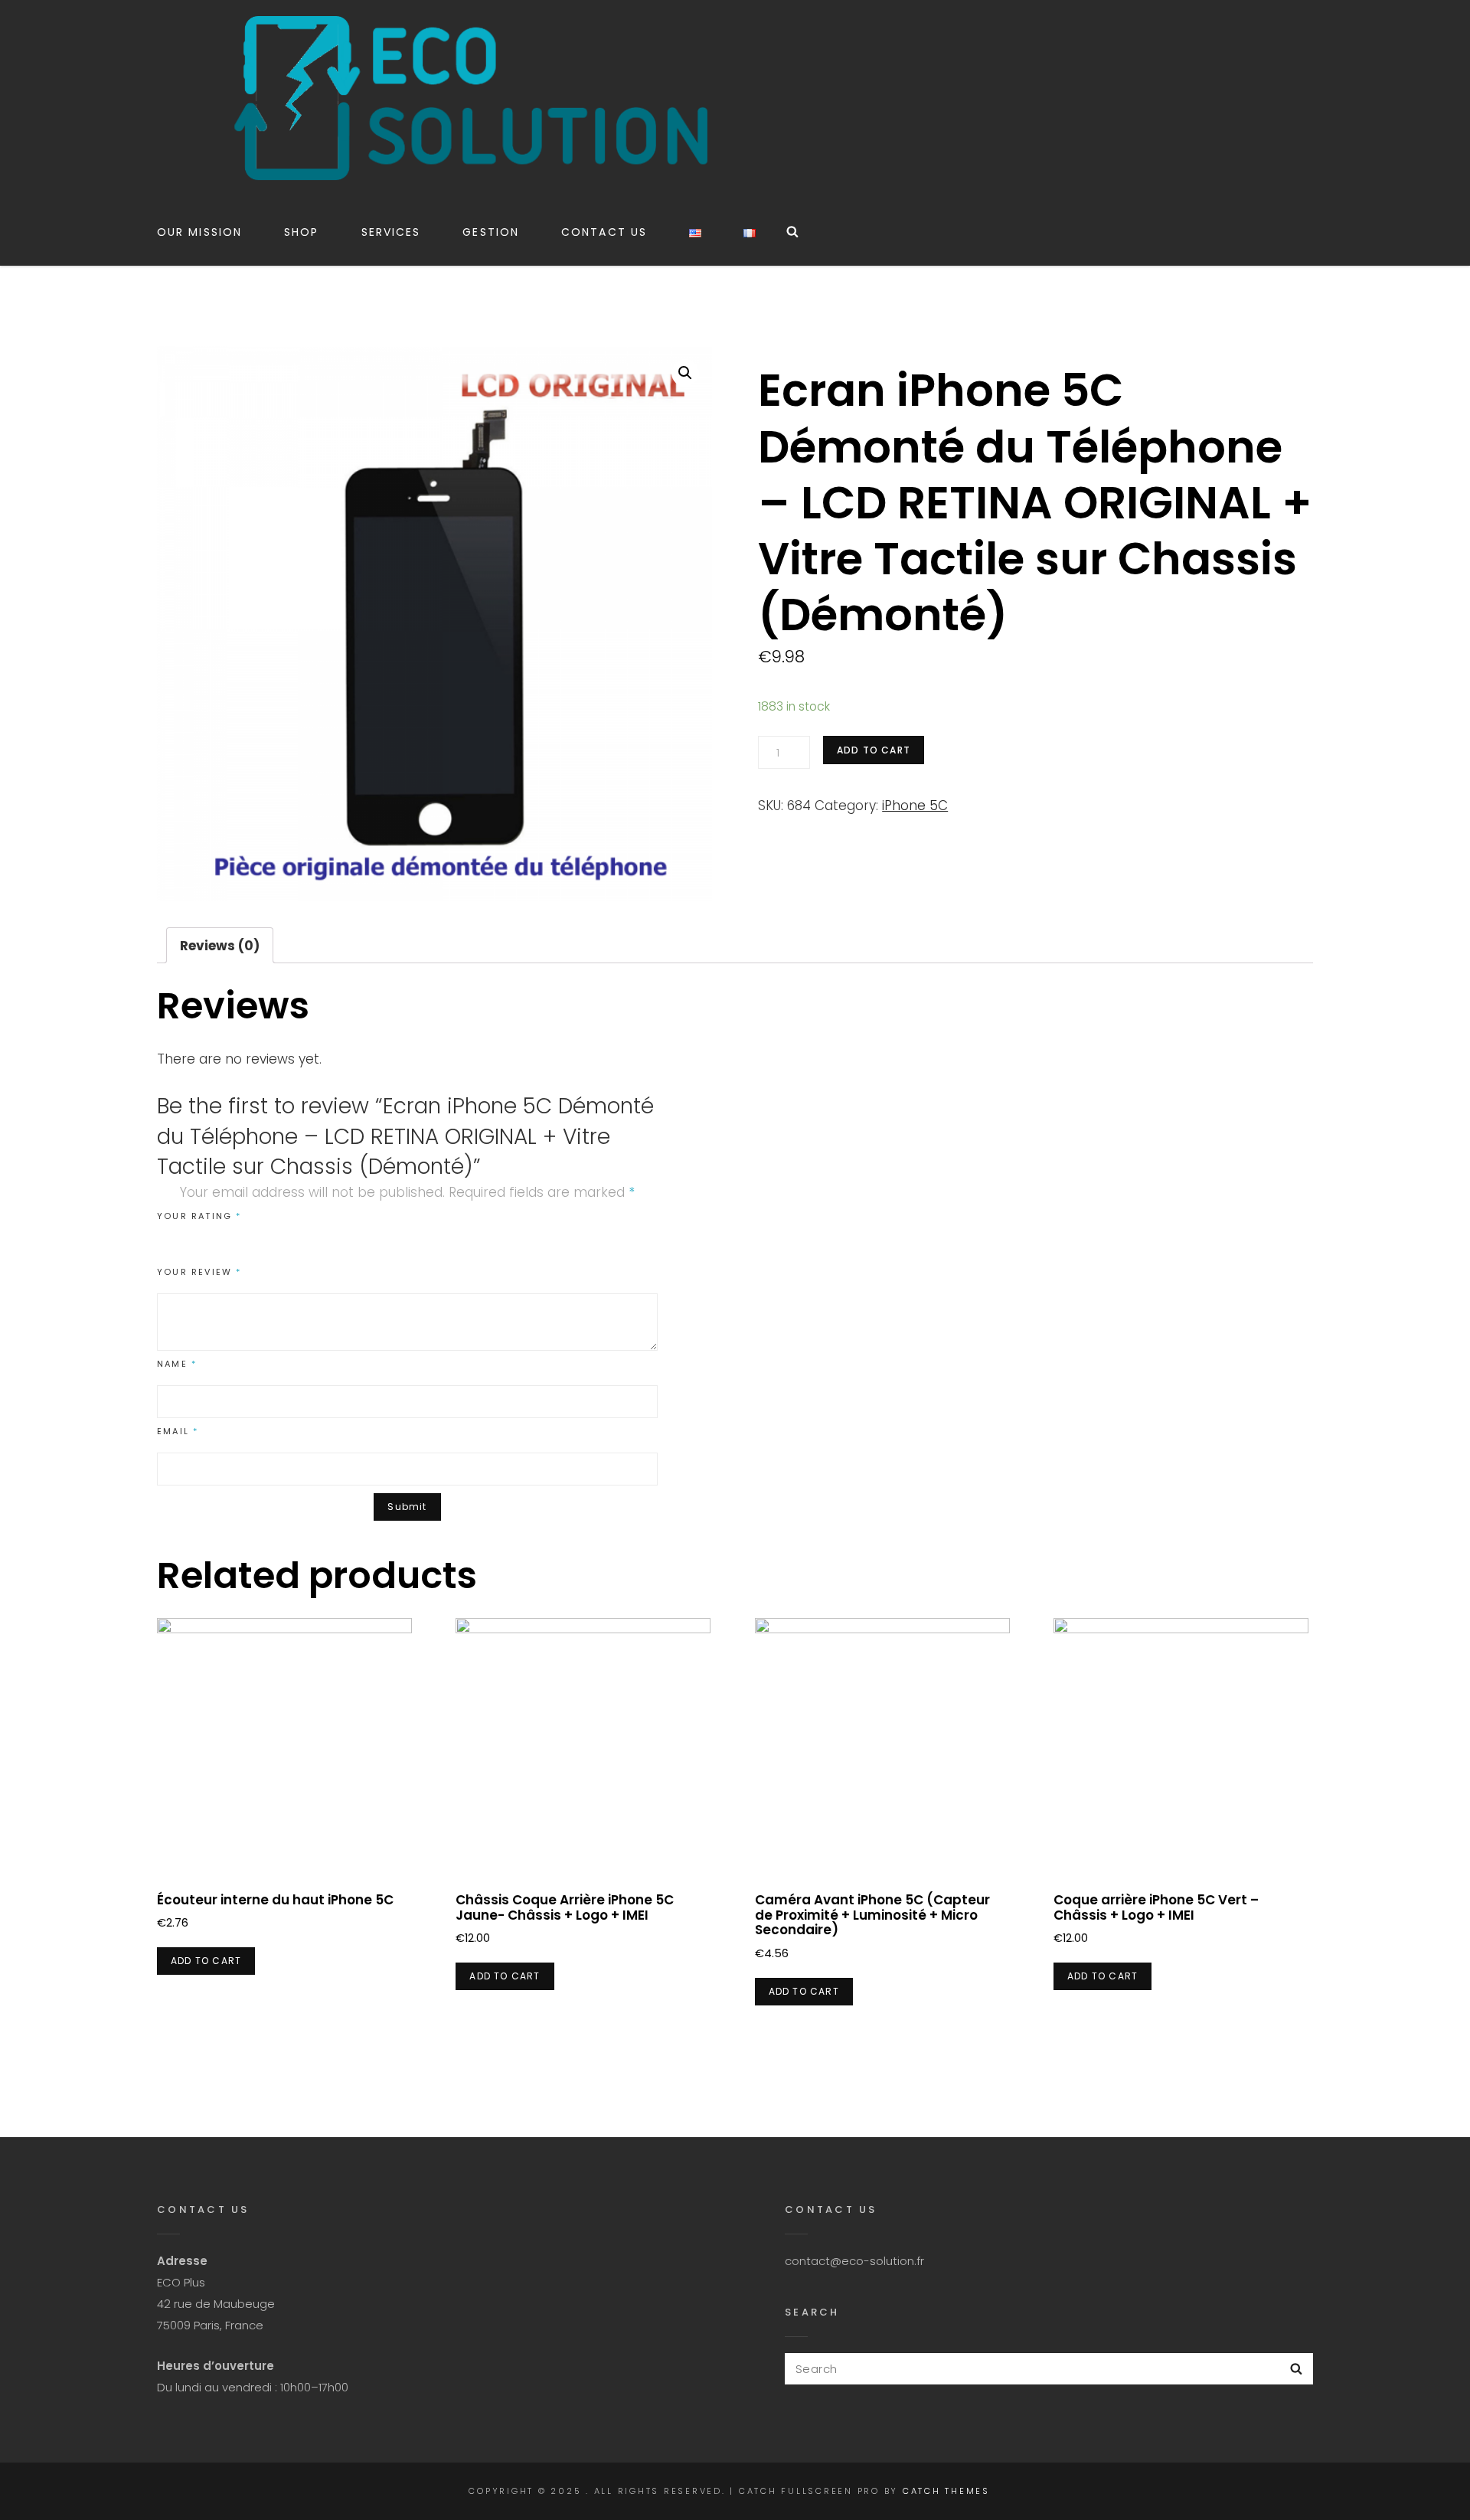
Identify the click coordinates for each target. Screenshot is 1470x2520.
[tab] (220, 945)
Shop (301, 232)
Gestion (491, 232)
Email (178, 1431)
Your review (199, 1272)
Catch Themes (946, 2491)
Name (177, 1364)
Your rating (199, 1216)
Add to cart (874, 750)
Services (391, 232)
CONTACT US (604, 232)
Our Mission (199, 232)
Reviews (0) (220, 946)
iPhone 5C (915, 806)
